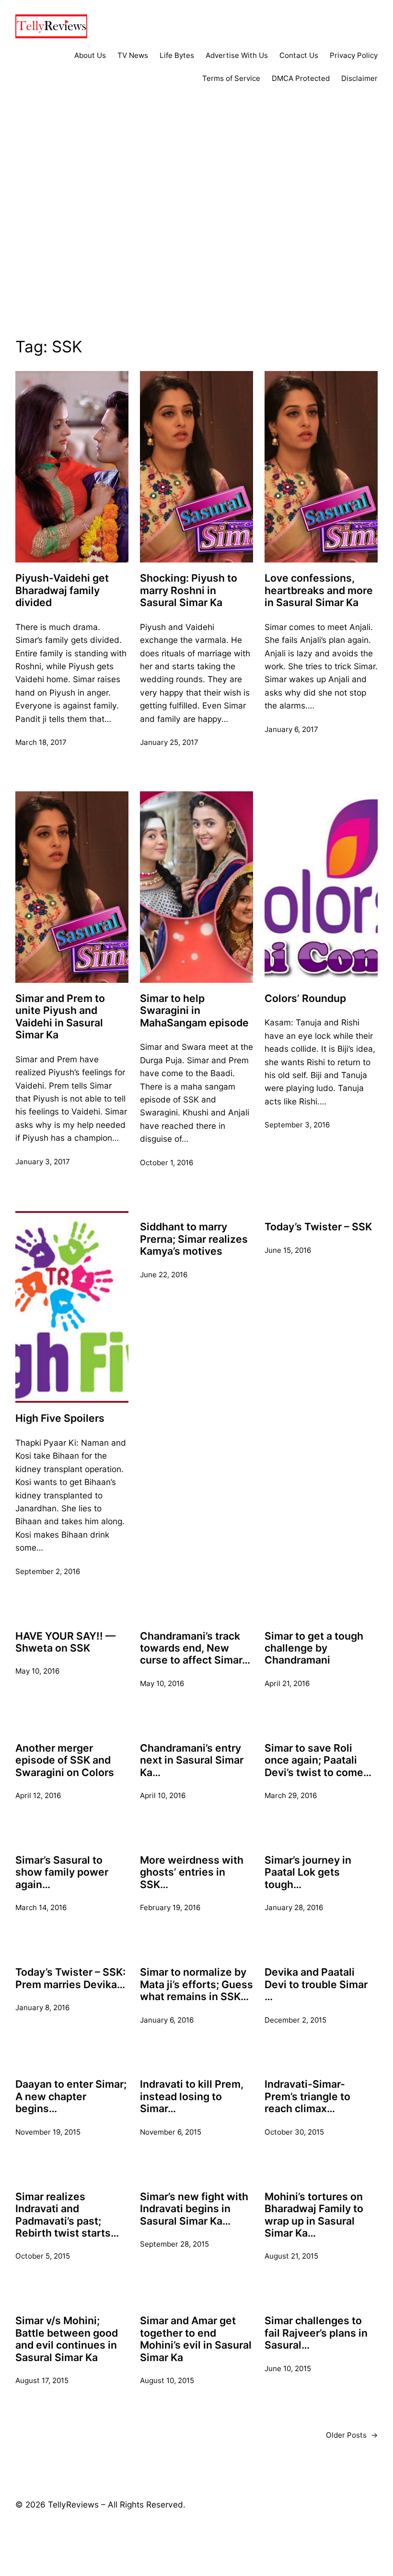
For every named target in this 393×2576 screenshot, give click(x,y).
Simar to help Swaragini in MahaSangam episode (194, 1011)
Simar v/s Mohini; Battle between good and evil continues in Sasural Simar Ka (67, 2339)
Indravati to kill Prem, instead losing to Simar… (192, 2096)
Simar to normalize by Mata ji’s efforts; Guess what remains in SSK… (196, 1984)
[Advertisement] (196, 228)
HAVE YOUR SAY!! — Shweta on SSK (65, 1642)
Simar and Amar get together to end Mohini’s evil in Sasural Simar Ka (196, 2339)
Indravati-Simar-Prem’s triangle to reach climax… (307, 2096)
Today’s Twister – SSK (318, 1227)
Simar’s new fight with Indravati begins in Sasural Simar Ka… (194, 2209)
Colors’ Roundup (305, 998)
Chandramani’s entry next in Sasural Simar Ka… (192, 1760)
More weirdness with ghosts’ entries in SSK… (192, 1872)
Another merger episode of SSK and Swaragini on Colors (65, 1760)
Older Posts (352, 2435)
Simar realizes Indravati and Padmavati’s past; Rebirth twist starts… (67, 2215)
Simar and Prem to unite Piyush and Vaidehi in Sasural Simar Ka (60, 1017)
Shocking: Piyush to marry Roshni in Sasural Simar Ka (189, 590)
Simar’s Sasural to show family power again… (62, 1872)
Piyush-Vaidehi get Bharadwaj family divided (62, 590)
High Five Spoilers (60, 1418)
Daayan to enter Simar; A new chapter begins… (71, 2096)
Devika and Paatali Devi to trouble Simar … (316, 1984)
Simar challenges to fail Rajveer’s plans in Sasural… (316, 2333)
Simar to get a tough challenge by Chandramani (314, 1648)
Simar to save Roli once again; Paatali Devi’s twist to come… (318, 1760)
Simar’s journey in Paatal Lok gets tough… (308, 1872)
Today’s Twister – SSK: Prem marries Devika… (70, 1978)
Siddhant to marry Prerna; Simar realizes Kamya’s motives (194, 1239)
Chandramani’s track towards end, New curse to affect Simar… (195, 1648)
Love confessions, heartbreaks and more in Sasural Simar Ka (319, 590)
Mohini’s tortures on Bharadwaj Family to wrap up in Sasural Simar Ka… (314, 2215)
